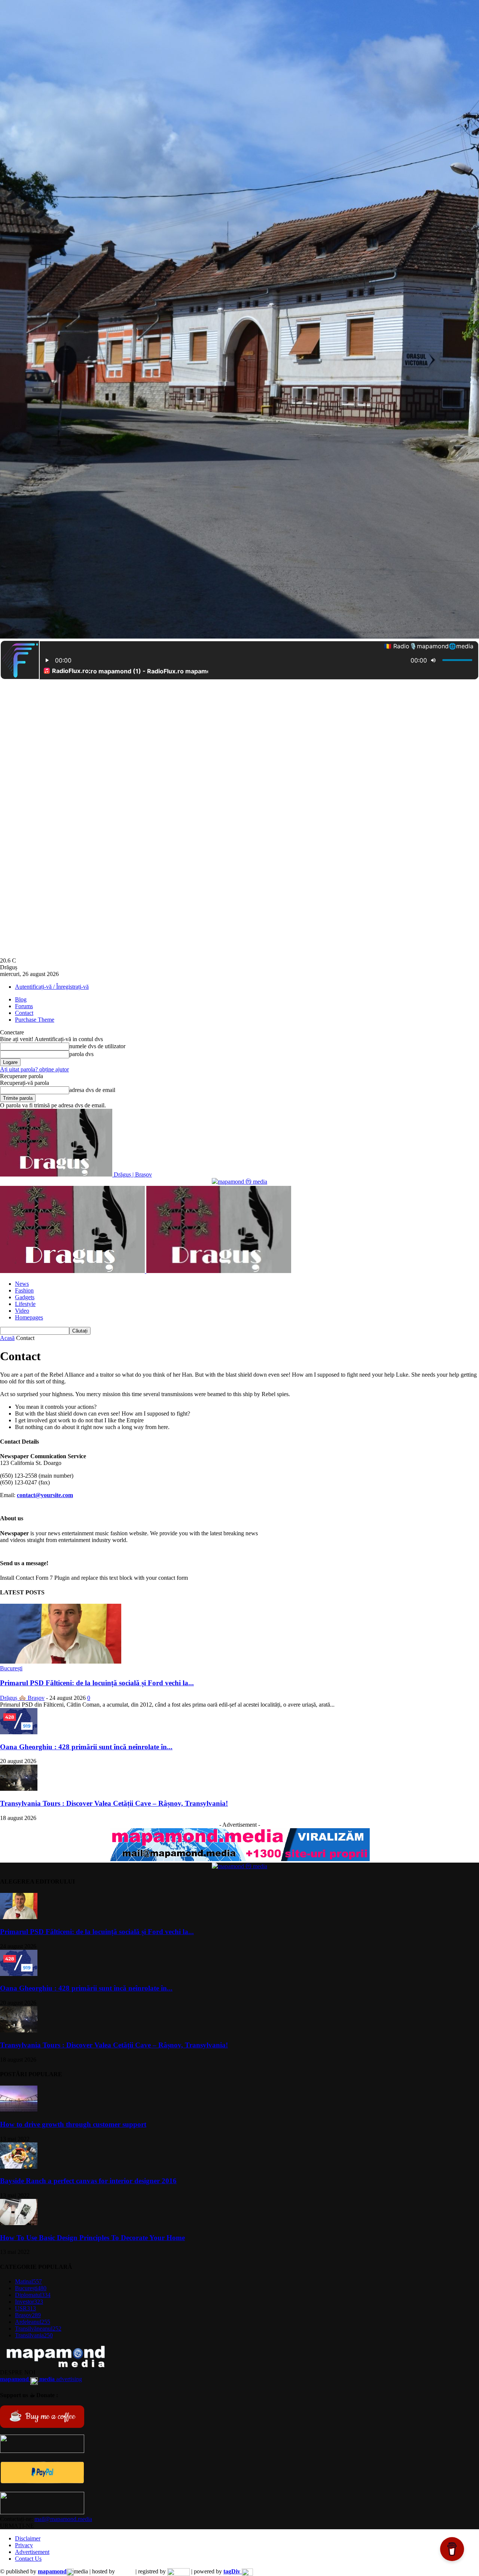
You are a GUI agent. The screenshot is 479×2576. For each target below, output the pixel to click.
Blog (21, 999)
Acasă (7, 1338)
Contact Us (28, 2559)
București (11, 1668)
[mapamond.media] (42, 2482)
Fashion (24, 1290)
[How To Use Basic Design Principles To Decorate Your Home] (19, 2223)
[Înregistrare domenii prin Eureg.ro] (179, 2571)
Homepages (29, 1317)
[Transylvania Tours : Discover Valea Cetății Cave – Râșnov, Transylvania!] (19, 1789)
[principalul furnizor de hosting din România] (125, 2571)
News (22, 1284)
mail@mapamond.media (63, 2519)
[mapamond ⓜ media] (239, 1182)
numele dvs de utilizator (97, 1046)
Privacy (24, 2545)
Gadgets (25, 1297)
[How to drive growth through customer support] (19, 2110)
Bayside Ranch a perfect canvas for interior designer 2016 (88, 2181)
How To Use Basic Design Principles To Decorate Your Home (92, 2238)
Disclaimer (28, 2538)
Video (22, 1311)
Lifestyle (25, 1304)
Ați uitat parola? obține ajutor (34, 1069)
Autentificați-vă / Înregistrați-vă (52, 987)
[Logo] (73, 1271)
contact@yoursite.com (45, 1495)
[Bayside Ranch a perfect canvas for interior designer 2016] (19, 2167)
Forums (24, 1006)
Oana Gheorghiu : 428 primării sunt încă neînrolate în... (86, 1747)
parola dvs (81, 1054)
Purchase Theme (35, 1020)
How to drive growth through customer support (73, 2124)
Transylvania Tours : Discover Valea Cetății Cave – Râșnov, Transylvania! (114, 1803)
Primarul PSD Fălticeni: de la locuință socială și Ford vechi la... (97, 1683)
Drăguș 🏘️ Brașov (22, 1698)
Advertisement (32, 2552)
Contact (24, 1013)
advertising (41, 2379)
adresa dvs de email (92, 1090)
